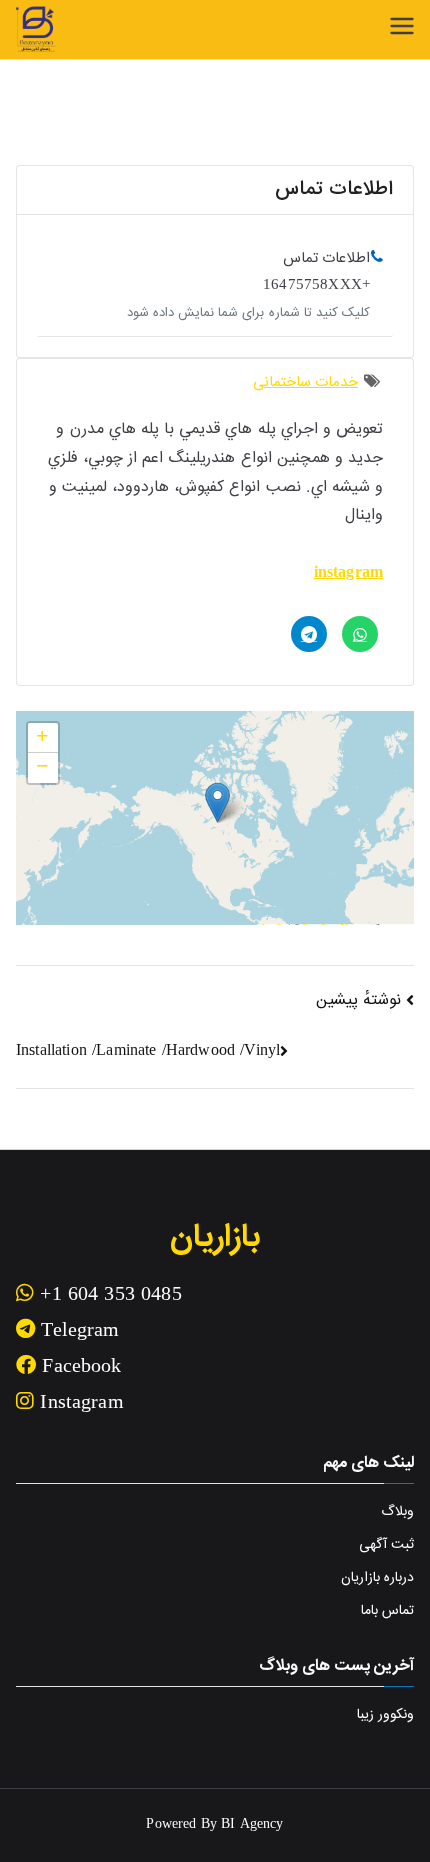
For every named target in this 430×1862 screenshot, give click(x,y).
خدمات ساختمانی (305, 382)
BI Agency (252, 1825)
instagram (348, 573)
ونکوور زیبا (385, 1715)
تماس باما (387, 1611)
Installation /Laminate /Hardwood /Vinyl (148, 1051)
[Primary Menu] (402, 26)
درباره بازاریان (377, 1578)
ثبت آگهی (386, 1545)
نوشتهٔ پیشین (358, 1000)
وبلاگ (397, 1512)
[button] (217, 802)
